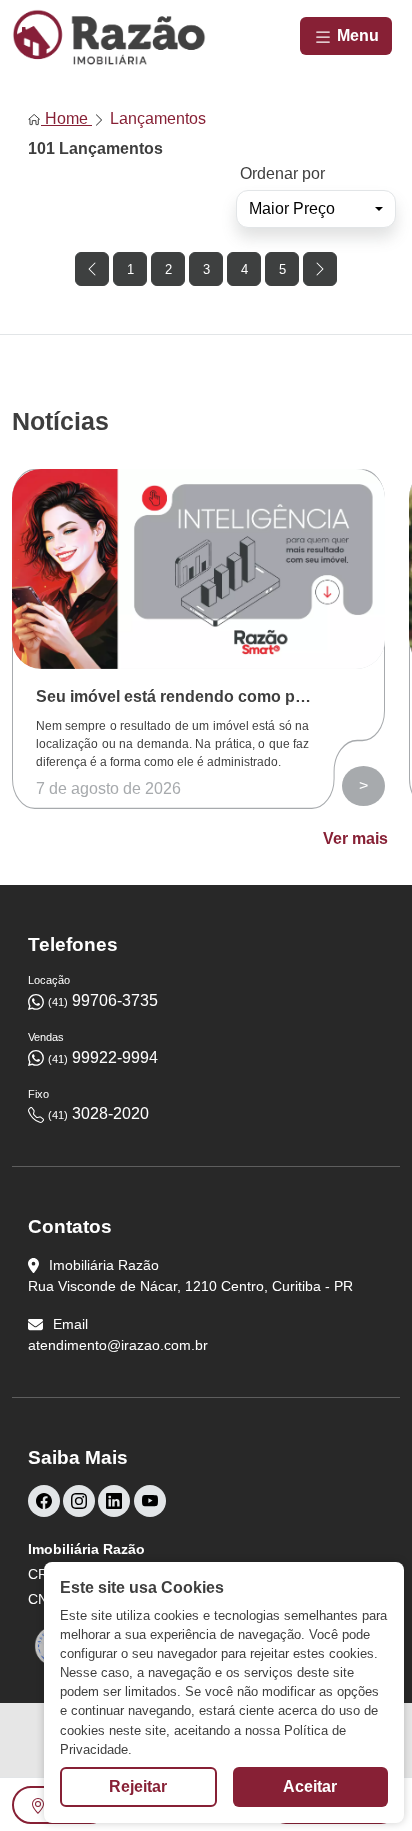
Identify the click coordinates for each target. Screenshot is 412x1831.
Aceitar (310, 1786)
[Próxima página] (320, 269)
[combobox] (316, 209)
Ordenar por (282, 173)
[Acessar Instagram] (79, 1501)
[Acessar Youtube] (150, 1501)
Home (66, 118)
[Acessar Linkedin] (114, 1501)
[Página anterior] (92, 269)
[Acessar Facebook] (44, 1501)
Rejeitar (138, 1786)
